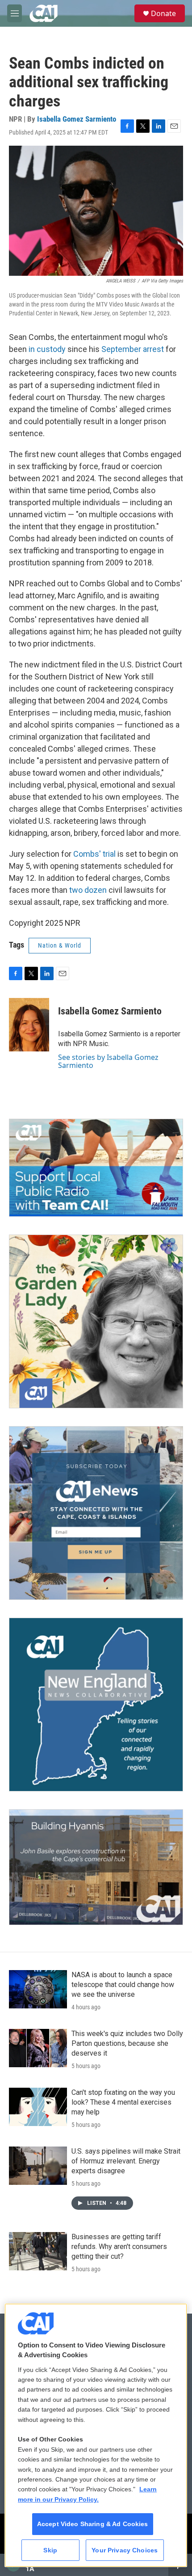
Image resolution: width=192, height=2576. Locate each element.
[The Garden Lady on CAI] (96, 1321)
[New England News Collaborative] (96, 1705)
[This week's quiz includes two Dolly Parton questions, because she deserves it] (38, 2048)
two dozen (88, 890)
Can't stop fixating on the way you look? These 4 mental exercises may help (123, 2102)
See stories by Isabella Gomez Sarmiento (108, 1061)
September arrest (133, 349)
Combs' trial (94, 854)
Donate (163, 13)
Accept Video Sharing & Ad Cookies (93, 2524)
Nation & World (60, 945)
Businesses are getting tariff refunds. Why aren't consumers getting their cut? (119, 2247)
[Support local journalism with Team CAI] (96, 1168)
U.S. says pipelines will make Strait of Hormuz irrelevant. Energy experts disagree (126, 2161)
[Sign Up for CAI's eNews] (96, 1513)
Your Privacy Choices (125, 2550)
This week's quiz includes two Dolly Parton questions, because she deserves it (127, 2043)
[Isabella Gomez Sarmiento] (29, 1025)
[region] (96, 2435)
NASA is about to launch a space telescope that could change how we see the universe (123, 1985)
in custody (47, 349)
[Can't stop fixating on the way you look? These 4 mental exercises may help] (38, 2107)
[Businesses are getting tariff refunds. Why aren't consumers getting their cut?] (38, 2251)
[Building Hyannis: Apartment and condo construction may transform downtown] (96, 1867)
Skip (50, 2550)
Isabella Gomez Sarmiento (77, 119)
